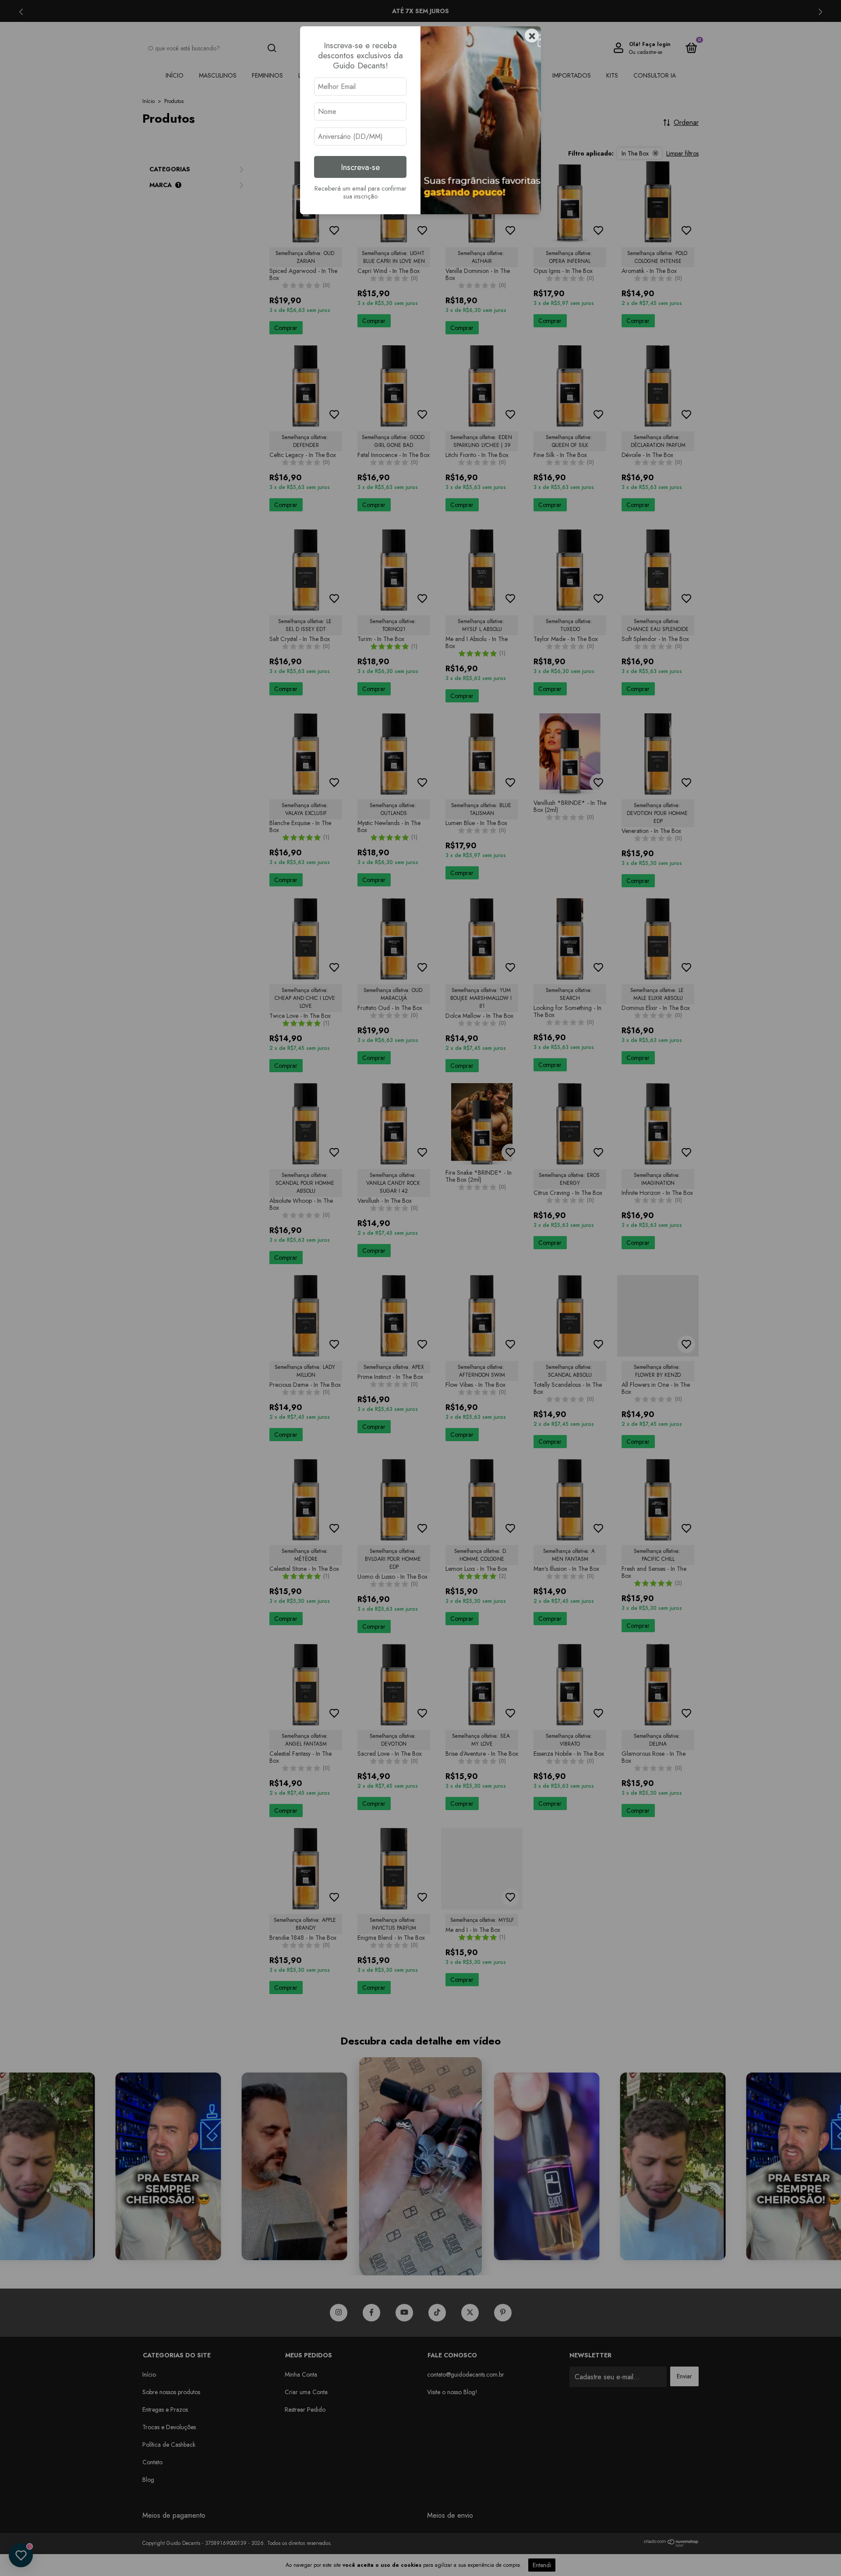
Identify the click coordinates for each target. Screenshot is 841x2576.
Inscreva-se (360, 167)
